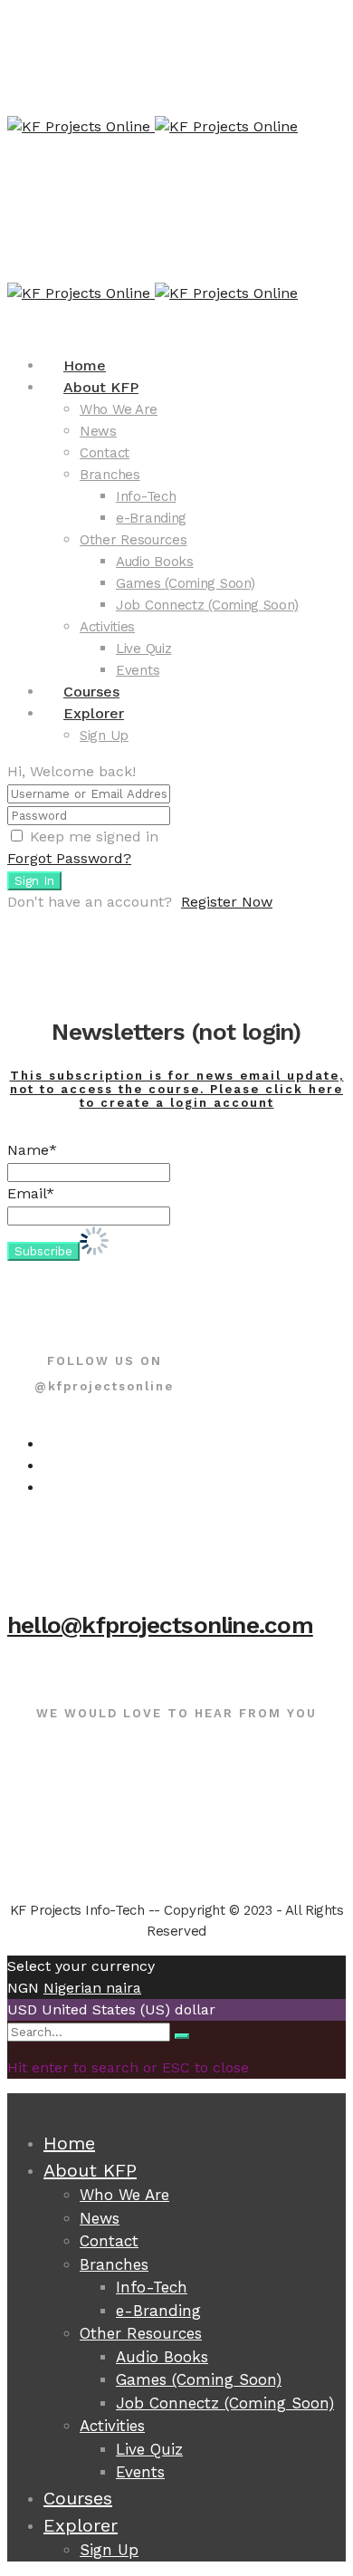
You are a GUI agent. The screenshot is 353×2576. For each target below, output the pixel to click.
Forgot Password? (69, 858)
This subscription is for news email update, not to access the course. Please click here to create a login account (177, 1089)
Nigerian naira (92, 1988)
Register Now (227, 902)
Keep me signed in (94, 836)
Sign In (34, 881)
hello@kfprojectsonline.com (160, 1625)
